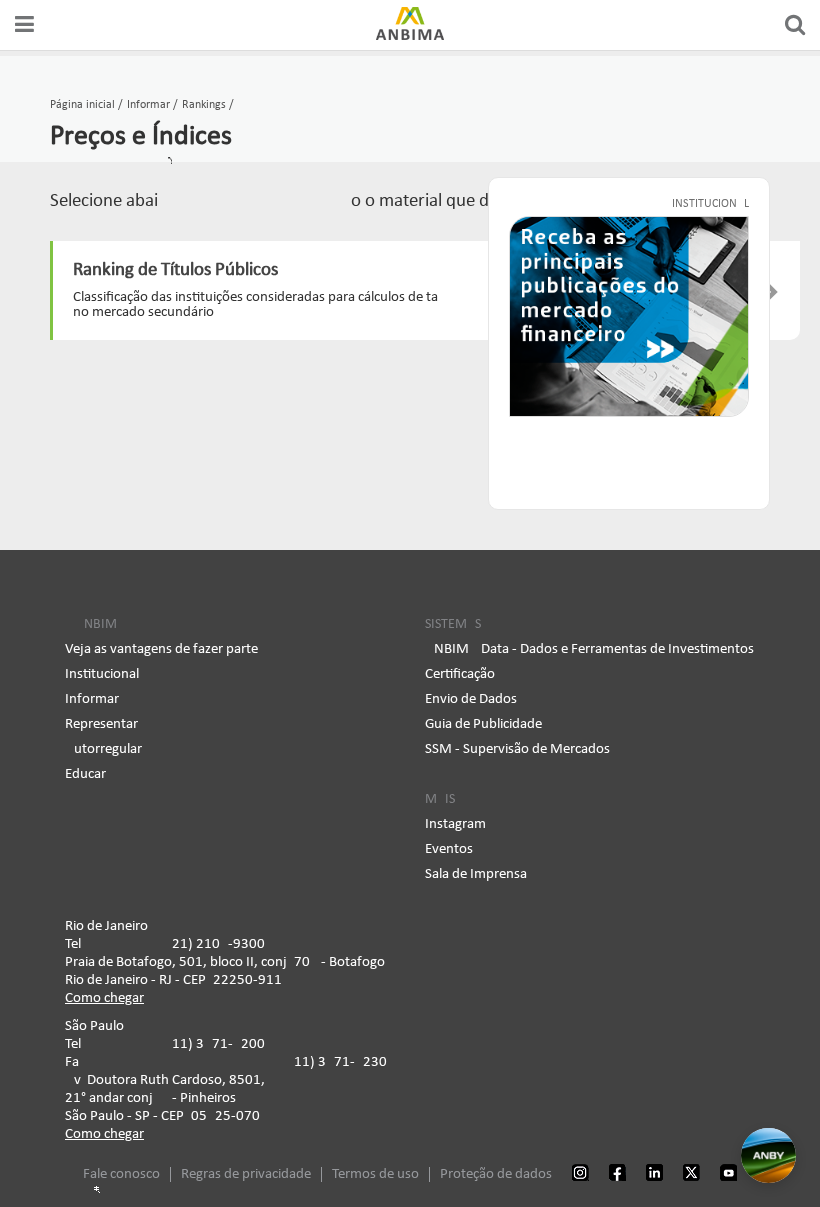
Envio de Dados (471, 699)
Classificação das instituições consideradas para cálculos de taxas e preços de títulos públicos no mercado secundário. (408, 305)
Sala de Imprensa (476, 874)
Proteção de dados (496, 1174)
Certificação (460, 674)
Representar (101, 724)
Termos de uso (375, 1174)
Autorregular (103, 749)
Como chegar (104, 998)
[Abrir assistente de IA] (768, 1155)
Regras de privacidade (246, 1174)
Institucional (102, 674)
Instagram (455, 824)
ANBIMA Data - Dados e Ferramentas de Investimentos (589, 649)
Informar (92, 699)
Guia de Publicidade (483, 724)
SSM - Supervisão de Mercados (517, 749)
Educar (85, 774)
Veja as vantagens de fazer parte (161, 649)
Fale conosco (121, 1174)
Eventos (449, 849)
